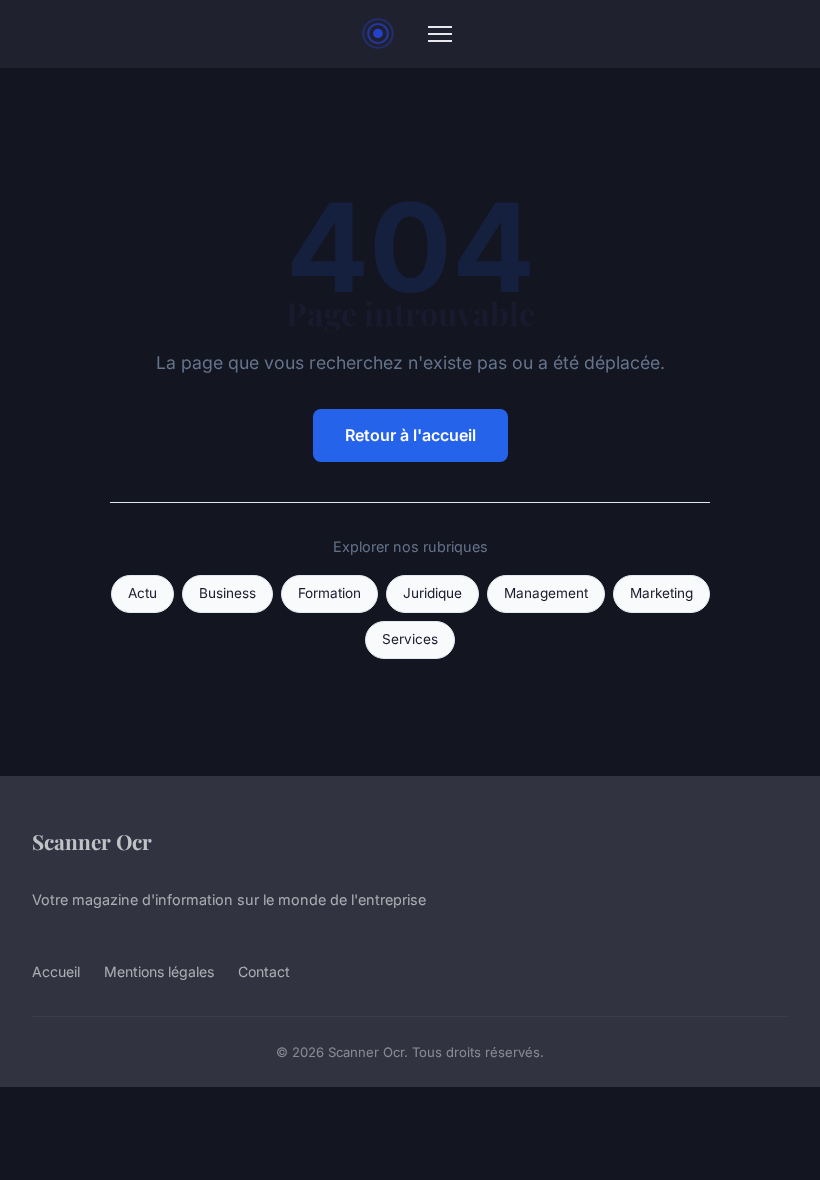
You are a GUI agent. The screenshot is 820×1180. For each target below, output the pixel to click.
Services (410, 639)
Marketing (661, 593)
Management (546, 593)
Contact (264, 971)
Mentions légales (159, 971)
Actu (142, 593)
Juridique (432, 593)
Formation (329, 593)
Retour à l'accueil (410, 435)
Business (227, 593)
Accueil (56, 971)
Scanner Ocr (92, 841)
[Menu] (440, 34)
